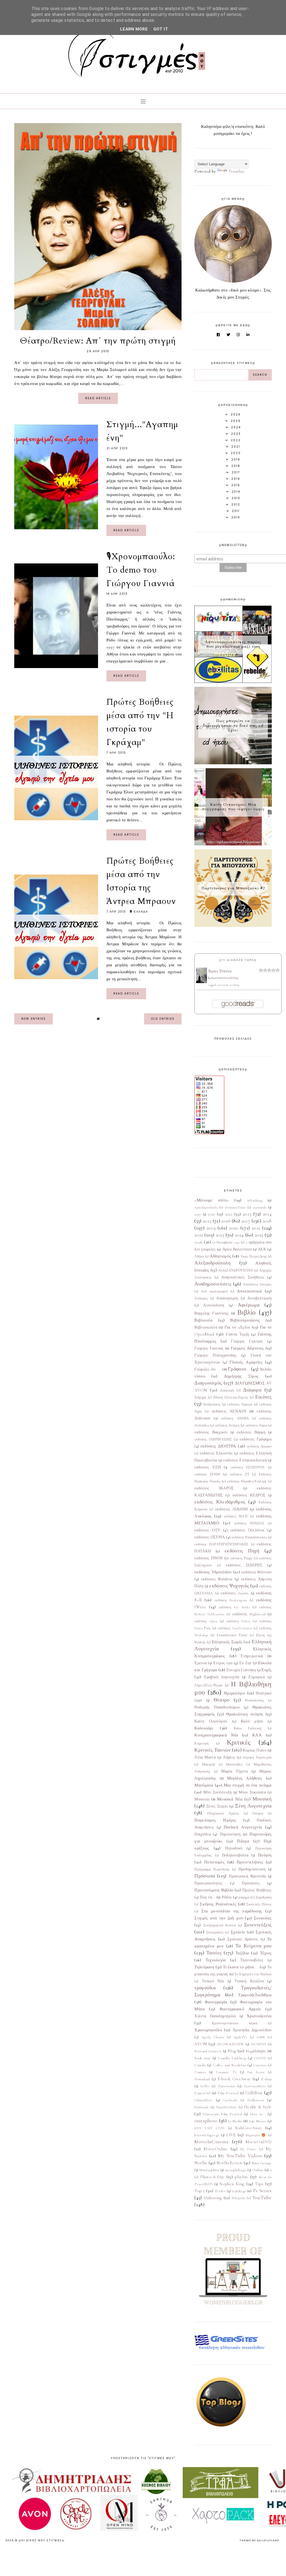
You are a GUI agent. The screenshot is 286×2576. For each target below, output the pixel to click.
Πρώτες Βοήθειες (257, 1890)
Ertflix (205, 2086)
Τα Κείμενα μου (254, 1946)
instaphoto (206, 2121)
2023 (220, 1235)
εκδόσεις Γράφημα (256, 1439)
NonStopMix (209, 2170)
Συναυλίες (263, 1918)
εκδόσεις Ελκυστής (216, 1453)
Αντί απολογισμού (214, 1291)
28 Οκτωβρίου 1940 (226, 1242)
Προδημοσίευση (252, 1869)
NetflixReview (229, 2163)
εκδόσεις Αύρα (256, 1425)
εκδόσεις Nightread (249, 1614)
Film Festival (228, 2093)
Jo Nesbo (235, 2121)
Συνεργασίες (215, 1932)
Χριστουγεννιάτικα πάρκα (235, 2023)
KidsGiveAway (248, 2128)
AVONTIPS (258, 2044)
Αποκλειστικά (249, 1291)
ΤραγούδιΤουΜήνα (255, 1995)
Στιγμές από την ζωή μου (219, 1918)
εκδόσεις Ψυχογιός (229, 1586)
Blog (232, 2051)
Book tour (202, 2058)
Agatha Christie (213, 2037)
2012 (229, 1214)
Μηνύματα (204, 1785)
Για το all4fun (237, 1327)
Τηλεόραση (204, 1967)
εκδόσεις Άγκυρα (240, 1404)
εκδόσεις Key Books (234, 1607)
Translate (237, 171)
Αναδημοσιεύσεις (213, 1284)
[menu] (143, 101)
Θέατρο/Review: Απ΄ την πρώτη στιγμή (98, 341)
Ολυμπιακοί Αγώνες (223, 1813)
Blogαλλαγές (256, 2051)
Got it (161, 29)
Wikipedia (239, 2198)
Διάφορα (252, 1390)
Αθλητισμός (220, 1256)
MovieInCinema (211, 2142)
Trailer (220, 2191)
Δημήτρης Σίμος (241, 1376)
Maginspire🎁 (256, 2135)
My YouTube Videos (240, 2156)
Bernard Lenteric (208, 2051)
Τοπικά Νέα (213, 1981)
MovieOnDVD (259, 2142)
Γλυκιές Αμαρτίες (246, 1362)
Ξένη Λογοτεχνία (253, 1806)
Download (202, 2079)
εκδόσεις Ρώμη (241, 1558)
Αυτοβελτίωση (259, 1298)
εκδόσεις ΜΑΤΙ (236, 1516)
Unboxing (213, 2198)
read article (98, 398)
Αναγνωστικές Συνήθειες (243, 1277)
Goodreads (230, 2100)
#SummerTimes (235, 1207)
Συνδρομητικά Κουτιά (220, 1925)
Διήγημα (200, 1397)
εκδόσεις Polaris (239, 1621)
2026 (198, 1242)
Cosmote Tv (226, 2072)
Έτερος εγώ (223, 1663)
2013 (247, 1214)
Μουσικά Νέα (230, 1799)
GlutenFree (203, 2100)
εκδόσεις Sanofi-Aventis (235, 1628)
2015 (207, 1221)
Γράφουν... (239, 1369)
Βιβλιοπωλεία (206, 1327)
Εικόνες (264, 1397)
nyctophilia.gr (236, 2170)
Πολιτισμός (214, 1862)
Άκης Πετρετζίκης (254, 1256)
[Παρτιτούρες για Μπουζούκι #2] (233, 925)
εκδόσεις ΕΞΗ (208, 1467)
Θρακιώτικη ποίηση (245, 1714)
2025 (259, 1235)
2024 (239, 1235)
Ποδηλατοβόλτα (235, 1855)
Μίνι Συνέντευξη (217, 1792)
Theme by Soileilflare (259, 2540)
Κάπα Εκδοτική (248, 1728)
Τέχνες (266, 1953)
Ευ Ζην (246, 1663)
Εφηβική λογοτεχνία (222, 1677)
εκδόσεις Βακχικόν (211, 1432)
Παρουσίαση (230, 1834)
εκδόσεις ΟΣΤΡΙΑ (210, 1537)
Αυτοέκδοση (214, 1305)
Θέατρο (222, 1700)
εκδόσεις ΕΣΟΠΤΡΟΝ (247, 1467)
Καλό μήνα (252, 1721)
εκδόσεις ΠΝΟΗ (208, 1558)
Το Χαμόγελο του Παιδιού (253, 1974)
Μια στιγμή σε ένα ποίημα (248, 1785)
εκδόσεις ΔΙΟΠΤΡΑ (218, 1446)
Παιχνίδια (202, 1834)
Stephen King (232, 2184)
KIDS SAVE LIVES (209, 2128)
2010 (198, 1214)
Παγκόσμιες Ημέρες (215, 1820)
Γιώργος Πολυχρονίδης (215, 1355)
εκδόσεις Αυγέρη (227, 1425)
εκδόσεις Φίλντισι (257, 1572)
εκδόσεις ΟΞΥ (207, 1530)
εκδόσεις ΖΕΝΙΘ (207, 1474)
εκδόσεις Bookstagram (231, 1600)
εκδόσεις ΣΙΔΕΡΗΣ (244, 1565)
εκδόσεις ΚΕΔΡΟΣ (249, 1495)
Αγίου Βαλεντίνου (237, 1249)
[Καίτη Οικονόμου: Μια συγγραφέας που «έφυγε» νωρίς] (233, 844)
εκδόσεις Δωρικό (259, 1446)
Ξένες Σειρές (217, 1806)
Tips (259, 2184)
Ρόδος (227, 1897)
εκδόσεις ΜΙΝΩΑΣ (249, 1523)
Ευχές (267, 1670)
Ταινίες (214, 1953)
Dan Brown (256, 2072)
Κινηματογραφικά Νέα (216, 1735)
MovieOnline (215, 2149)
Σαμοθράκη (264, 1897)
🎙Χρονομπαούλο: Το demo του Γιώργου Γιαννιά (141, 570)
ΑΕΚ (262, 1249)
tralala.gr (239, 2191)
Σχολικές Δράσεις (243, 1939)
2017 (246, 1221)
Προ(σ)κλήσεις (250, 1862)
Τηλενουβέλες (252, 1960)
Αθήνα (199, 1256)
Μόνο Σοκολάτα (252, 1792)
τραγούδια (205, 1988)
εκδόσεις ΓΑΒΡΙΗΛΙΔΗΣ (213, 1439)
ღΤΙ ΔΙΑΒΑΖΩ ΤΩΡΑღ (238, 960)
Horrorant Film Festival (222, 2114)
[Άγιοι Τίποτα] (202, 982)
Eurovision (227, 2086)
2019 (211, 1228)
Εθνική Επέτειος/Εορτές (231, 1397)
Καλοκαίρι (204, 1728)
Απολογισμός (227, 1298)
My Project (249, 2149)
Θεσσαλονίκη (254, 1700)
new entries (34, 1019)
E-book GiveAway (234, 2079)
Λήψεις (229, 1757)
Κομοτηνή (202, 1743)
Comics (200, 2072)
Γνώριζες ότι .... (208, 1369)
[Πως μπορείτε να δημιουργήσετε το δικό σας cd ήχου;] (233, 763)
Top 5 (200, 2191)
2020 (234, 1228)
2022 (199, 1235)
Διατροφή (227, 1390)
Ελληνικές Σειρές (227, 1642)
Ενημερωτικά (252, 1656)
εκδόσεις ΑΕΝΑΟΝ (229, 1411)
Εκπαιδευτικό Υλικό (232, 1635)
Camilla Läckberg (232, 2058)
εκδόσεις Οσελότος (248, 1530)
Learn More (134, 29)
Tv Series (262, 2190)
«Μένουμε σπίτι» (212, 1200)
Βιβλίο (247, 1312)
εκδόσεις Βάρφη (251, 1432)
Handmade (202, 2107)
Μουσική (262, 1799)
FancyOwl (202, 2093)
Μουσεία (202, 1799)
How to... (258, 2114)
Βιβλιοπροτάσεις (245, 1320)
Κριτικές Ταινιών (212, 1750)
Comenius (260, 2065)
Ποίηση (265, 1855)
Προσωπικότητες (208, 1883)
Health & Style (258, 2107)
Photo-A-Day (212, 2177)
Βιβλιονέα (203, 1320)
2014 (267, 1214)
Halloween (256, 2100)
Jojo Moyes (258, 2121)
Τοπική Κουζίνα (249, 1981)
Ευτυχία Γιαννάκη (241, 1670)
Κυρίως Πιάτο (255, 1750)
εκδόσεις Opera (206, 1621)
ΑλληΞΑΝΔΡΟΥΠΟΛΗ (236, 1270)
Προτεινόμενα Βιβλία (214, 1890)
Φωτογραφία (216, 2002)
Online (258, 2170)
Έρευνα (201, 1663)
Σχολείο (238, 1932)
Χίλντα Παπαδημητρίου (215, 2016)
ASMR (261, 2037)
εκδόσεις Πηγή (242, 1551)
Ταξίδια (242, 1953)
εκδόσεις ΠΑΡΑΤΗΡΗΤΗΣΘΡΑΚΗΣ (221, 1544)
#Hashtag (255, 1200)
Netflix (201, 2163)
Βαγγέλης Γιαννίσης (212, 1313)
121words (260, 1207)
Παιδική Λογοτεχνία (243, 1827)
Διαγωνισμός (208, 1383)
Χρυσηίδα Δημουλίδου (252, 2030)
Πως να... (207, 1897)
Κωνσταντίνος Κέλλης (225, 978)
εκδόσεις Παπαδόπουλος (249, 1537)
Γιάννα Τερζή (237, 1334)
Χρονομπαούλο (208, 2030)
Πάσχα (243, 1841)
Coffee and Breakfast (229, 2065)
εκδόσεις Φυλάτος (217, 1579)
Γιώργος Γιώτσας (209, 1348)
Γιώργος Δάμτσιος (247, 1348)
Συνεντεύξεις (258, 1925)
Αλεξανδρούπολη (212, 1263)
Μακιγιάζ (208, 1764)
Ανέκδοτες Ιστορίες (257, 1284)
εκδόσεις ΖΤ (239, 1474)
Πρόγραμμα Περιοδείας (212, 1869)
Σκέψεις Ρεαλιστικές (218, 1904)
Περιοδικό (234, 1848)
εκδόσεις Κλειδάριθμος (220, 1502)
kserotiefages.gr (207, 2135)
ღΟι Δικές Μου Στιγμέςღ (42, 2540)
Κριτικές (239, 1742)
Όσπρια (258, 1813)
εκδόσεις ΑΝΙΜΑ (235, 1418)
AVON (201, 2044)
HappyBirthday (227, 2107)
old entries (163, 1019)
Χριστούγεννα (259, 2016)
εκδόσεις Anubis (235, 1593)
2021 (256, 1228)
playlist (241, 2177)
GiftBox (254, 2093)
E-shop (266, 2079)
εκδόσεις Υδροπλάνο (213, 1572)
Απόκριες (201, 1298)
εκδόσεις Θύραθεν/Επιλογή (247, 1481)
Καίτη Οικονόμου (211, 1721)
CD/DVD (260, 2058)
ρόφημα (244, 1897)
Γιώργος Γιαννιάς (247, 1341)
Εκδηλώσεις (212, 1404)
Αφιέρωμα (249, 1305)
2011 (211, 1214)
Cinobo (200, 2065)
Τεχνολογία (216, 1960)
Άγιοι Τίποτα (220, 971)
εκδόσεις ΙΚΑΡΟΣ (214, 1488)
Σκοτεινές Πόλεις (259, 1904)
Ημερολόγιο (234, 1693)
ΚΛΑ (257, 1735)
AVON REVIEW (231, 2044)
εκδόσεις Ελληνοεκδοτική (245, 1460)
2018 (267, 1221)
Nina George (261, 2163)
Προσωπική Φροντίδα (247, 1876)
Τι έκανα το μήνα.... (241, 1967)
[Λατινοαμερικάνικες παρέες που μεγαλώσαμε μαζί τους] (233, 681)
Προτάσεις (251, 1883)
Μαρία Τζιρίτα (234, 1771)
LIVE (231, 2135)
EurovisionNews (255, 2086)
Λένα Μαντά (205, 1757)
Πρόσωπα (205, 1876)
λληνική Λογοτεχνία (257, 1757)
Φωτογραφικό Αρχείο (240, 2009)
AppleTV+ (240, 2037)
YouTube (262, 2197)
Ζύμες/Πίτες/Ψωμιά (208, 1685)
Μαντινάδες (234, 1764)
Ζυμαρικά (256, 1677)
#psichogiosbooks (206, 1207)
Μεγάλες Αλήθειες (245, 1778)
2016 (226, 1221)
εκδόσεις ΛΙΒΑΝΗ (232, 1509)
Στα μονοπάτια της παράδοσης (232, 1911)
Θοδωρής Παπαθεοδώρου (217, 1707)
